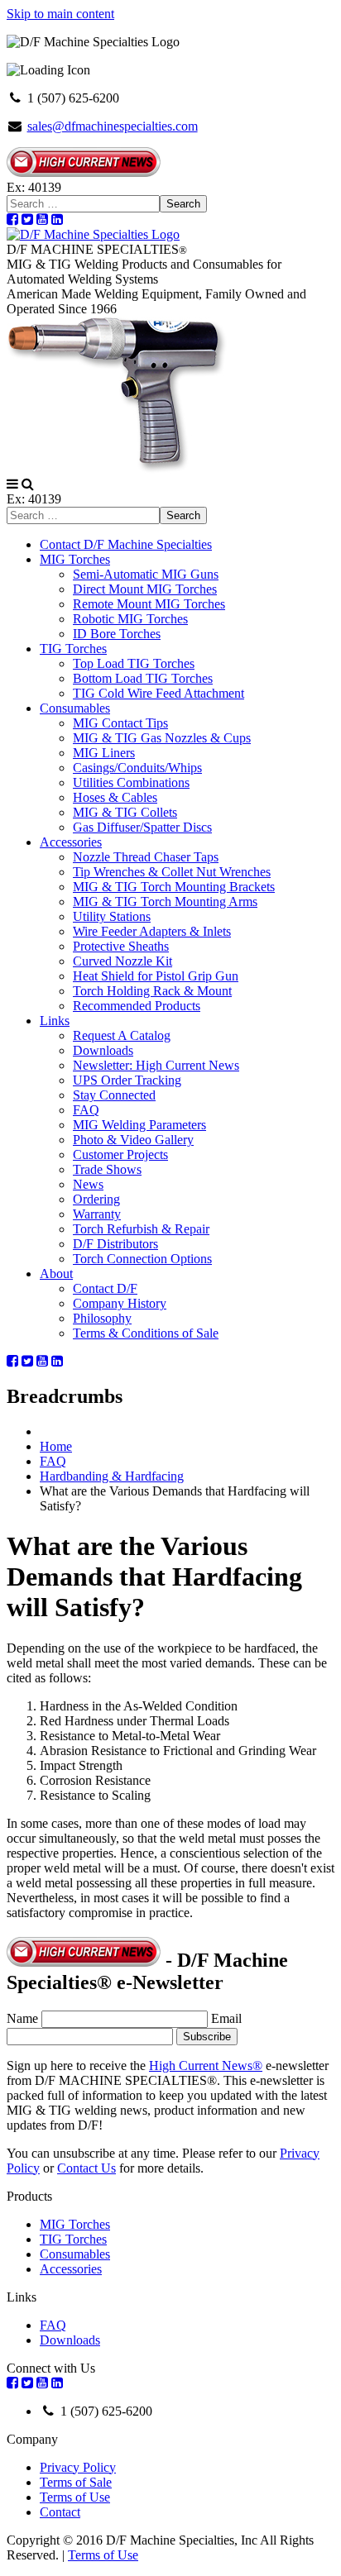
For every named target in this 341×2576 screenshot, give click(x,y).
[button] (12, 484)
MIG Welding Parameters (139, 1125)
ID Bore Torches (117, 634)
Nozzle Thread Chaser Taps (146, 857)
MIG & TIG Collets (125, 812)
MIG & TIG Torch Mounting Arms (165, 902)
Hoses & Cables (115, 797)
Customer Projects (120, 1154)
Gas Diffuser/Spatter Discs (142, 827)
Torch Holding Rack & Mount (152, 991)
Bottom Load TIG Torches (143, 678)
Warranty (97, 1214)
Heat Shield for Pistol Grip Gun (156, 976)
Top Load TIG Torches (134, 663)
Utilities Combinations (131, 782)
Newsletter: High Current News (156, 1065)
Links (55, 1021)
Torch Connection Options (142, 1259)
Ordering (96, 1199)
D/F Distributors (115, 1244)
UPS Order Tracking (127, 1080)
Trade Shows (107, 1169)
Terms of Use (75, 2497)
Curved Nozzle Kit (122, 961)
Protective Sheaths (121, 946)
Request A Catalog (122, 1035)
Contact (60, 2512)
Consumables (75, 708)
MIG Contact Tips (120, 723)
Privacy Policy (78, 2467)
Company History (120, 1303)
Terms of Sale (76, 2482)
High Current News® (206, 2066)
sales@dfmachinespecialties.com (113, 126)
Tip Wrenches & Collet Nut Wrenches (172, 872)
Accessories (71, 842)
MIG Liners (104, 753)
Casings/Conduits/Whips (137, 768)
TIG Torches (73, 649)
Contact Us (86, 2168)
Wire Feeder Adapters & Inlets (152, 931)
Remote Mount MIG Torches (149, 604)
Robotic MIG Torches (130, 619)
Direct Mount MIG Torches (145, 589)
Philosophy (102, 1318)
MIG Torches (75, 559)
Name (22, 2018)
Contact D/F (105, 1288)
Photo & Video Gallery (133, 1140)
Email (226, 2018)
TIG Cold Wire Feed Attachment (158, 693)
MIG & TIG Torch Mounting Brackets (174, 887)
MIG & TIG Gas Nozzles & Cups (162, 738)
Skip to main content (60, 14)
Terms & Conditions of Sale (146, 1333)
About (56, 1274)
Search (183, 204)
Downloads (103, 1050)
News (88, 1184)
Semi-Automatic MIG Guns (146, 574)
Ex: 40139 (34, 187)
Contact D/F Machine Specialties (126, 544)
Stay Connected (114, 1095)
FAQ (86, 1110)
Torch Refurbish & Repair (141, 1229)
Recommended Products (137, 1006)
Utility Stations (112, 916)
